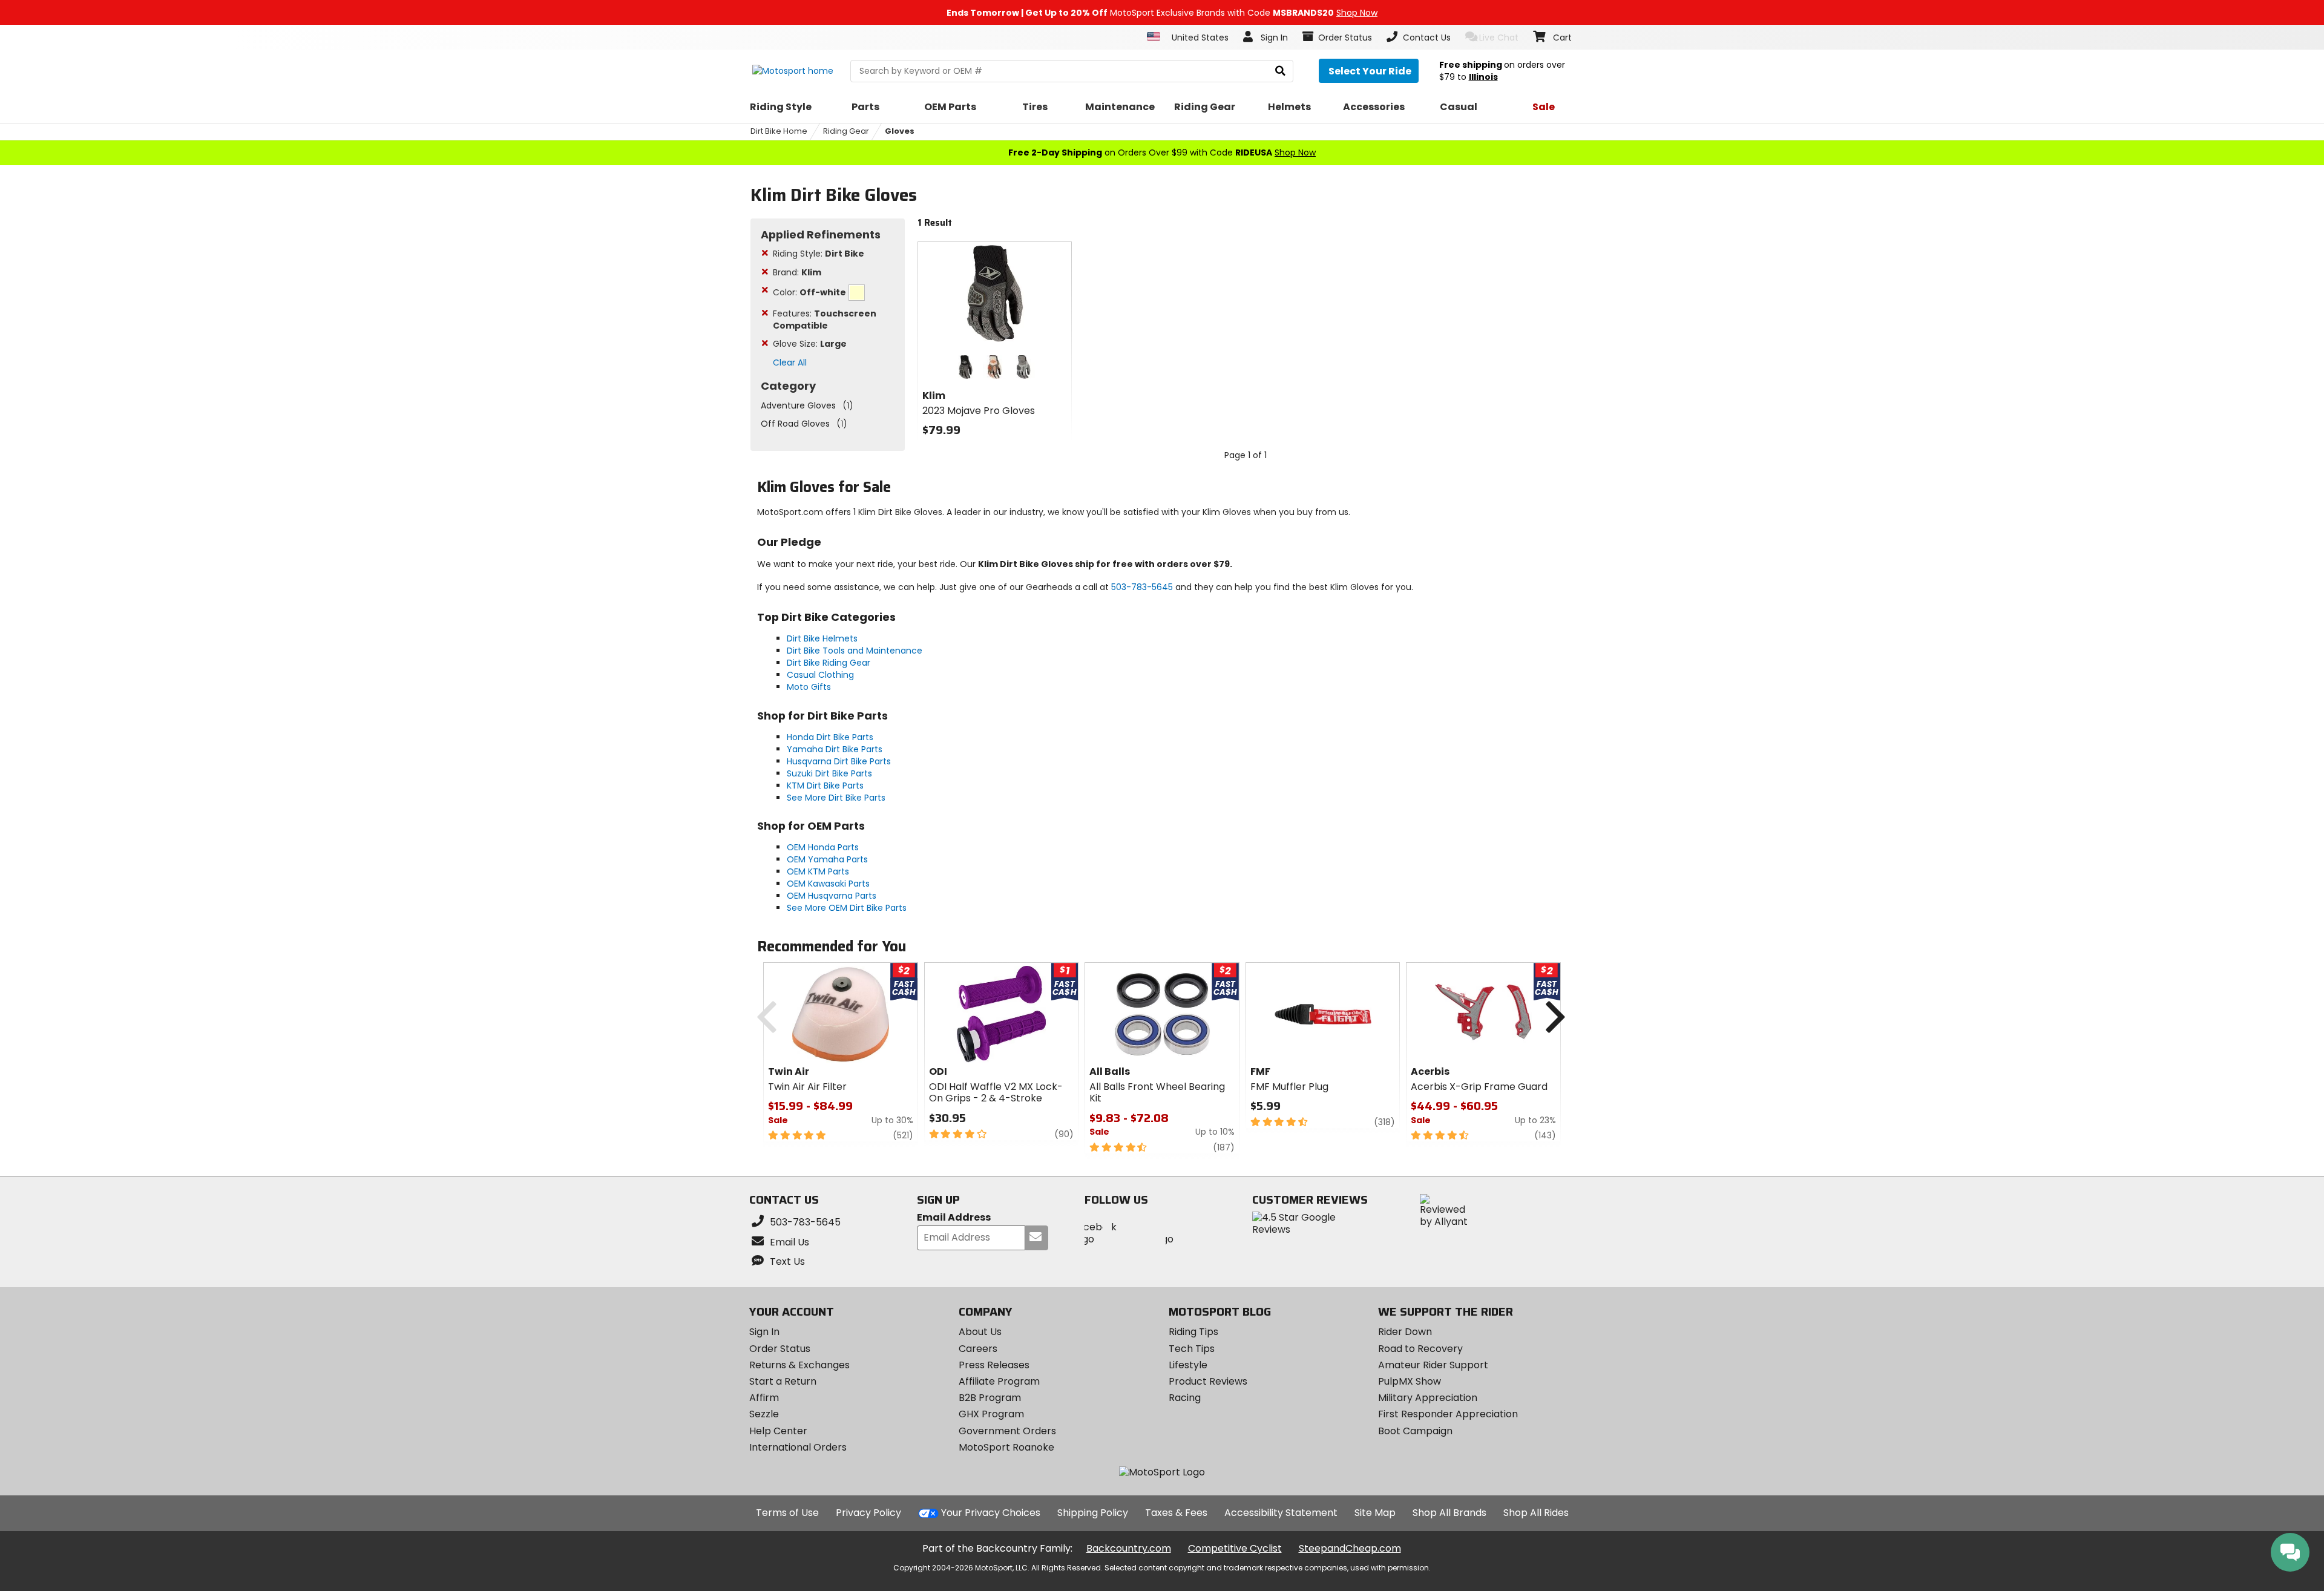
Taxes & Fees (1176, 1513)
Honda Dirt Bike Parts (830, 737)
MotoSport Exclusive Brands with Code (1162, 13)
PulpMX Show (1410, 1381)
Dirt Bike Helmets (822, 638)
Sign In (764, 1332)
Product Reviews (1208, 1381)
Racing (1185, 1398)
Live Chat (1499, 38)
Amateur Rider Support (1433, 1365)
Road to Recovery (1420, 1349)
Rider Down (1405, 1332)
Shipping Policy (1093, 1513)
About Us (980, 1332)
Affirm (764, 1398)
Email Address (954, 1218)
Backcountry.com (1129, 1548)
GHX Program (991, 1414)
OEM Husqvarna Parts (832, 896)
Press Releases (994, 1365)
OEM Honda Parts (823, 847)
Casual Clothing (820, 675)
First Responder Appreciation (1448, 1414)
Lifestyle (1188, 1365)
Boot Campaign (1415, 1431)
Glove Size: (810, 344)
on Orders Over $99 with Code (1162, 153)
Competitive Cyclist (1235, 1548)
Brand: (797, 272)
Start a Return (783, 1381)
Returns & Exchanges (799, 1365)
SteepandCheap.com (1350, 1548)
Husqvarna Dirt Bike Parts (839, 761)
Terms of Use (787, 1513)
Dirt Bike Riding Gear (829, 663)
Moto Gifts (809, 687)
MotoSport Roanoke (1006, 1447)
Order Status (780, 1349)
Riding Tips (1193, 1332)
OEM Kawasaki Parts (828, 884)
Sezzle (764, 1414)
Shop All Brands (1449, 1513)
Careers (978, 1349)
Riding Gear (846, 131)
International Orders (798, 1447)
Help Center (778, 1431)
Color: (809, 292)
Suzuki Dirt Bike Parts (829, 773)
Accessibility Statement (1281, 1513)
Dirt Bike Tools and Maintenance (855, 651)
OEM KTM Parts (818, 871)
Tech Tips (1192, 1349)
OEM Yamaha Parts (827, 859)
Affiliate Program (999, 1381)
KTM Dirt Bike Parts (825, 786)
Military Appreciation (1428, 1398)
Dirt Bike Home (779, 131)
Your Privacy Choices (991, 1513)
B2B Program (990, 1398)
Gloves (900, 131)
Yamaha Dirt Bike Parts (835, 749)
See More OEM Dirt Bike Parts (847, 908)
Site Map (1375, 1513)
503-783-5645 (1142, 587)
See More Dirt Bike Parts (836, 798)
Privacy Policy (868, 1513)
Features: (825, 320)
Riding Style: (819, 254)
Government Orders (1007, 1431)
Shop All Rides (1536, 1513)
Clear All (790, 362)
